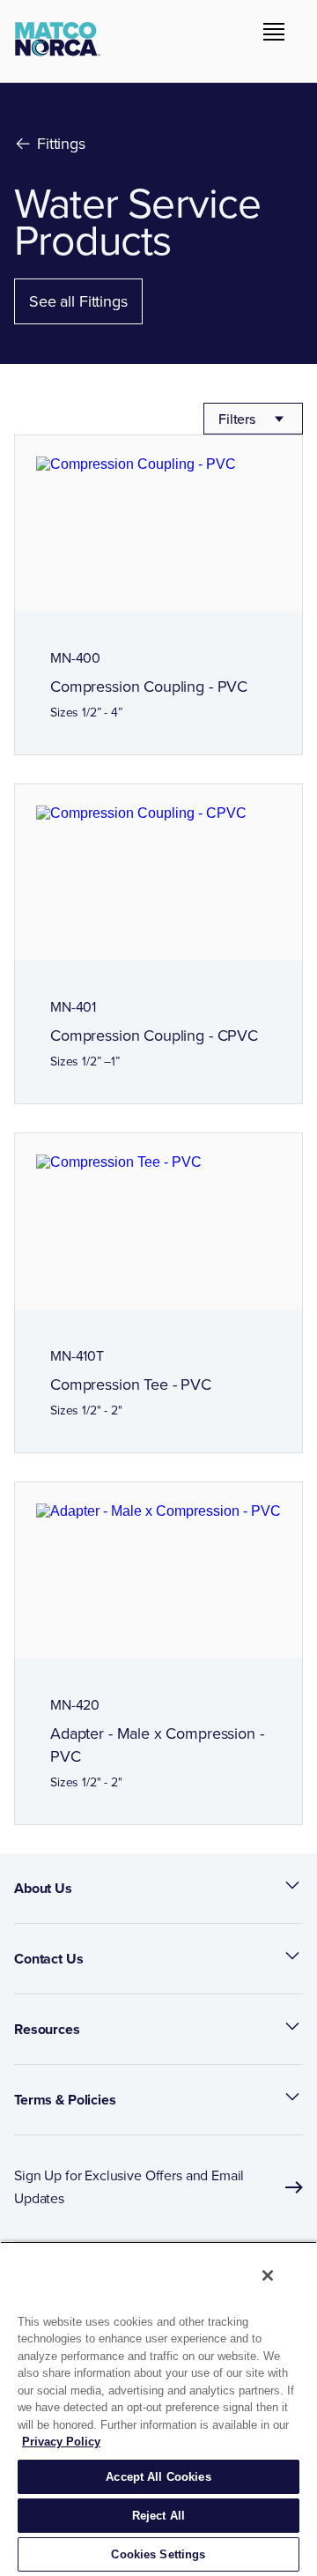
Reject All (158, 2516)
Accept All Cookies (158, 2477)
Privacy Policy (61, 2442)
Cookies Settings (158, 2554)
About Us (43, 1888)
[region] (158, 2409)
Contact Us (49, 1959)
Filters (237, 419)
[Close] (268, 2275)
